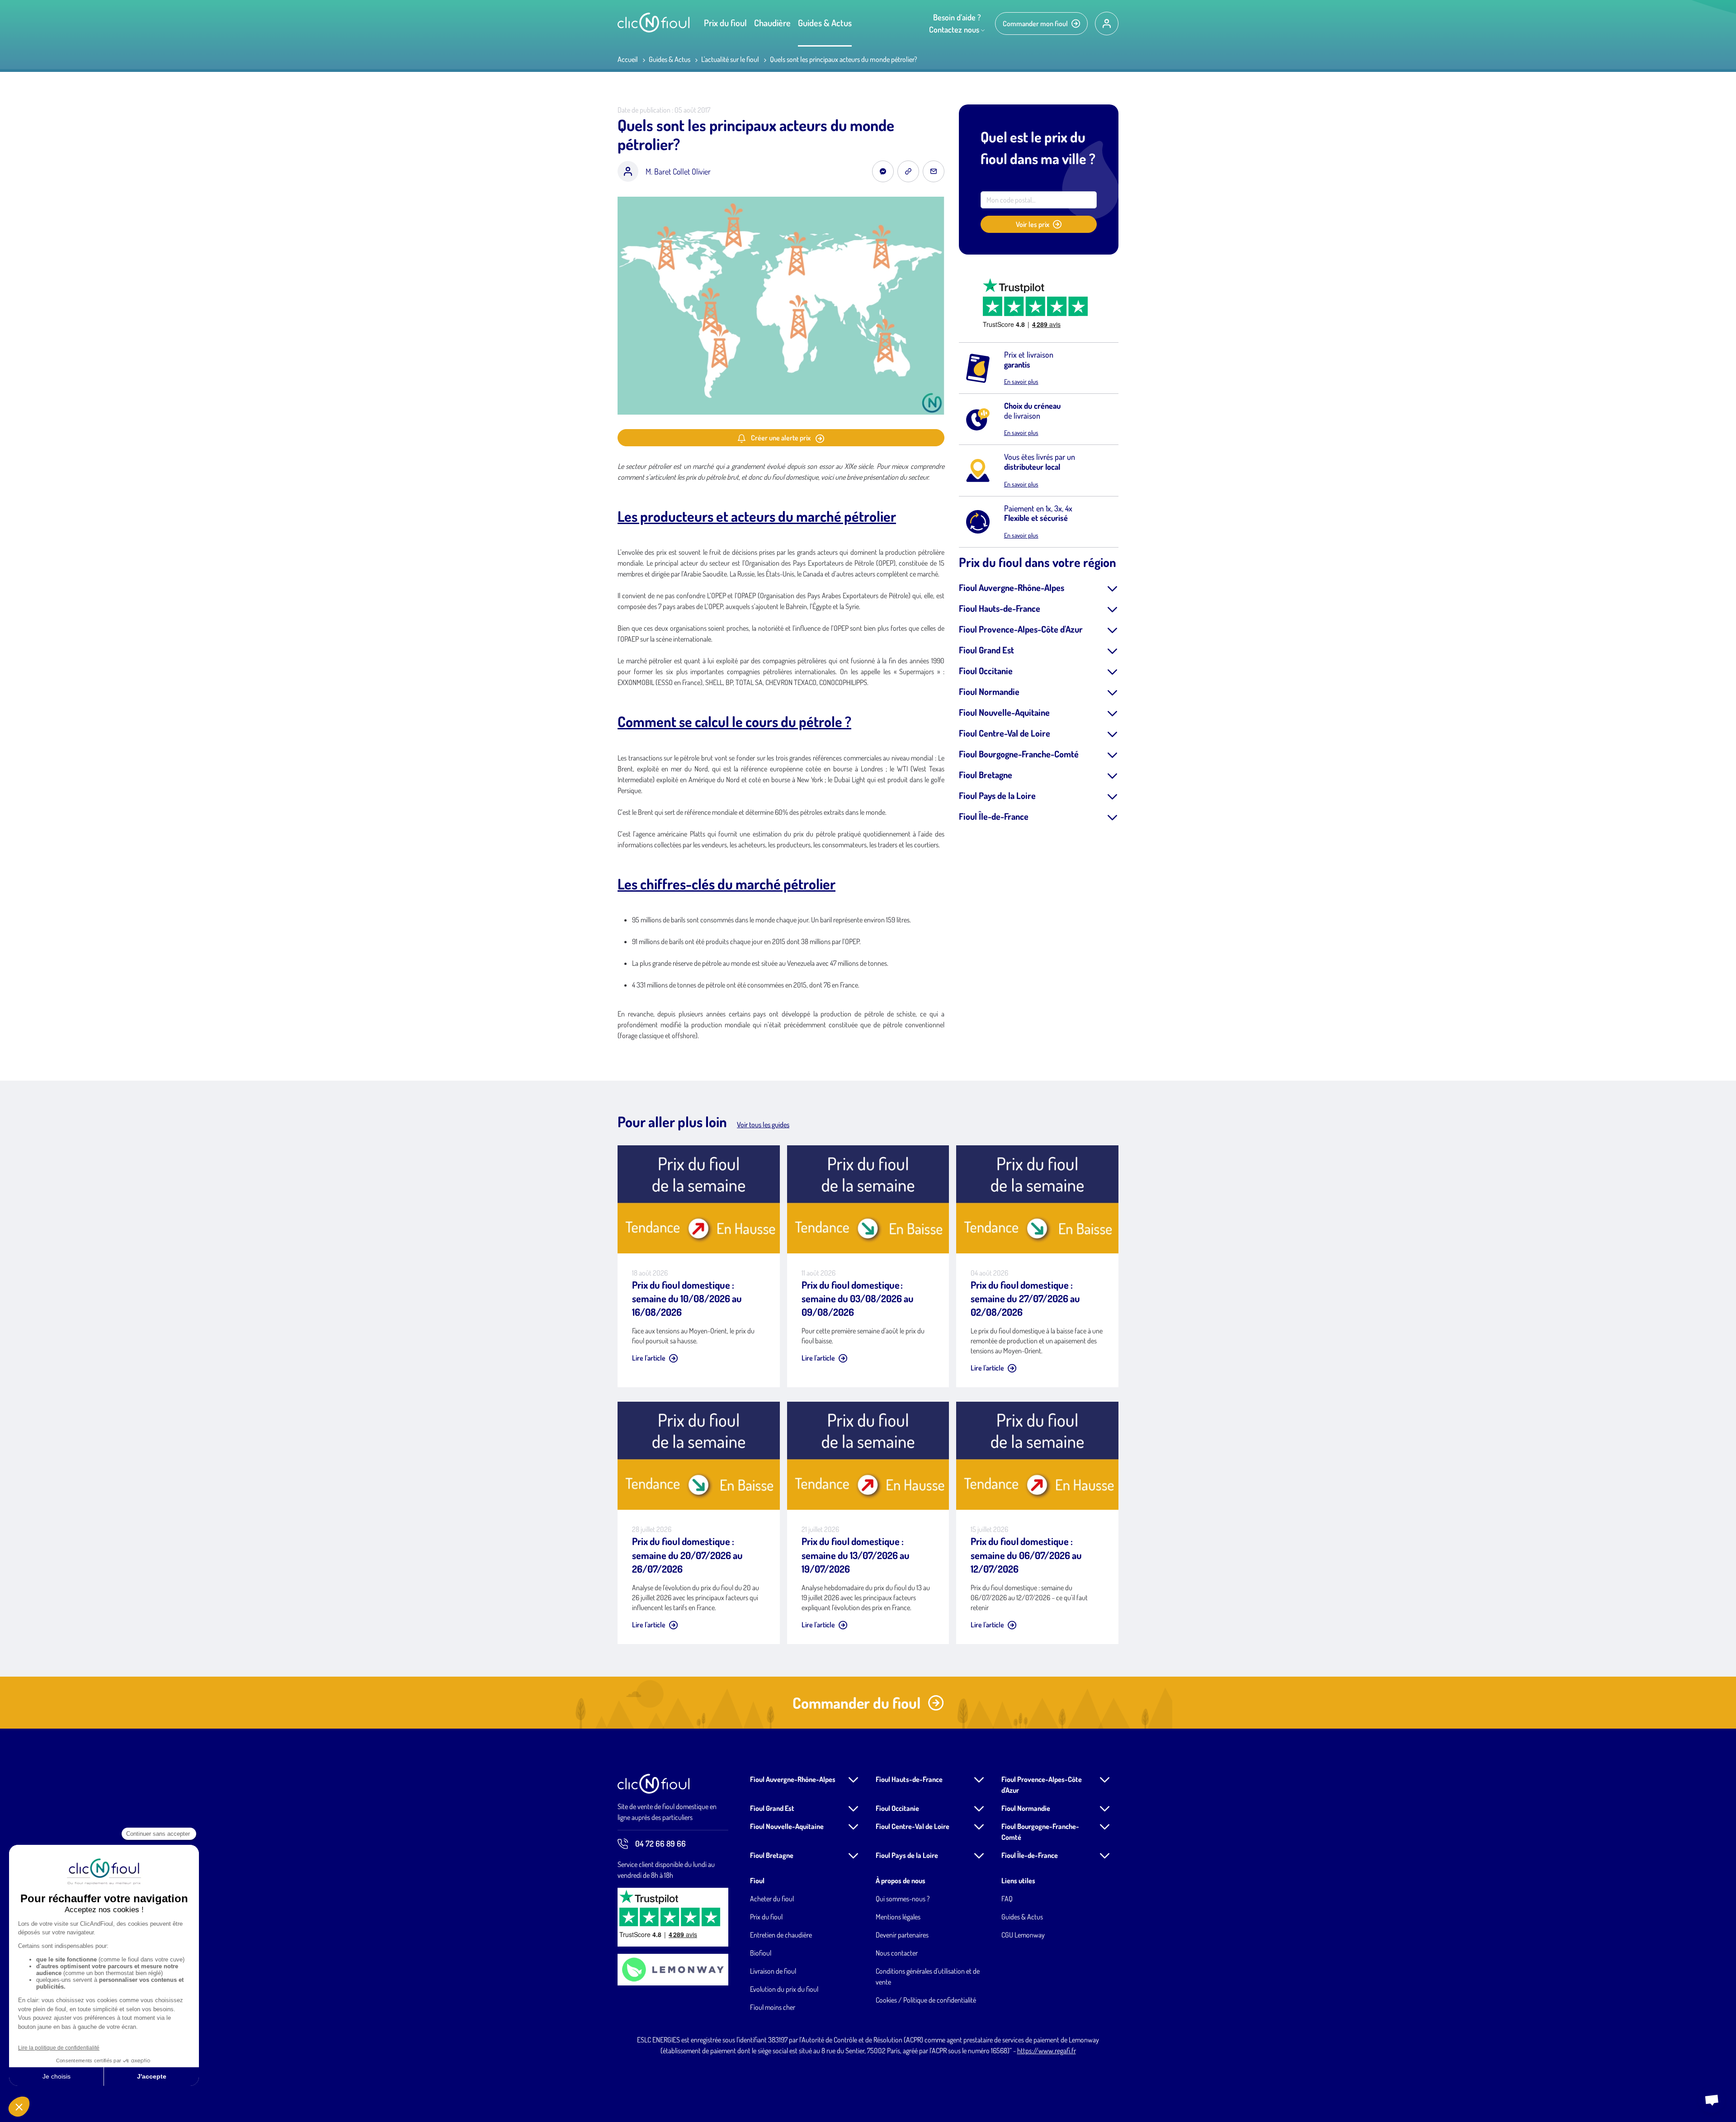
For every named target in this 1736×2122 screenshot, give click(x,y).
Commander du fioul (856, 1703)
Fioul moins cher (773, 2007)
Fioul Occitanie (986, 671)
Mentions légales (898, 1917)
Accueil (628, 59)
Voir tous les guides (763, 1125)
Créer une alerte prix (781, 438)
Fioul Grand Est (986, 650)
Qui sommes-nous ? (903, 1899)
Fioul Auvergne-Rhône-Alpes (1012, 587)
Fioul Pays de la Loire (997, 795)
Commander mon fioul (1035, 24)
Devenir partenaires (902, 1935)
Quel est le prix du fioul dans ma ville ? (1038, 148)
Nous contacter (897, 1953)
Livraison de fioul (773, 1971)
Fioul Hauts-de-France (1000, 608)
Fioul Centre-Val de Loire (1005, 733)
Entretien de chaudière (781, 1935)
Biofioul (761, 1953)
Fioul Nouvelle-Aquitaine (1004, 712)
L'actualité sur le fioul (730, 59)
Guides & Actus (825, 23)
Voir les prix (1033, 224)
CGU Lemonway (1023, 1935)
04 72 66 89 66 (660, 1843)
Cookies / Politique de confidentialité (926, 2000)
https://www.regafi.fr (1047, 2051)
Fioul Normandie (989, 691)
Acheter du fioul (772, 1899)
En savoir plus (1021, 381)
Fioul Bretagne (986, 775)
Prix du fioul (725, 23)
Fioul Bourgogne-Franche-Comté (1019, 754)
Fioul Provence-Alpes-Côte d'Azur (1021, 629)
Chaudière (772, 23)
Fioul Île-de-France (994, 816)
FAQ (1007, 1899)
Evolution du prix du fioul (784, 1989)
